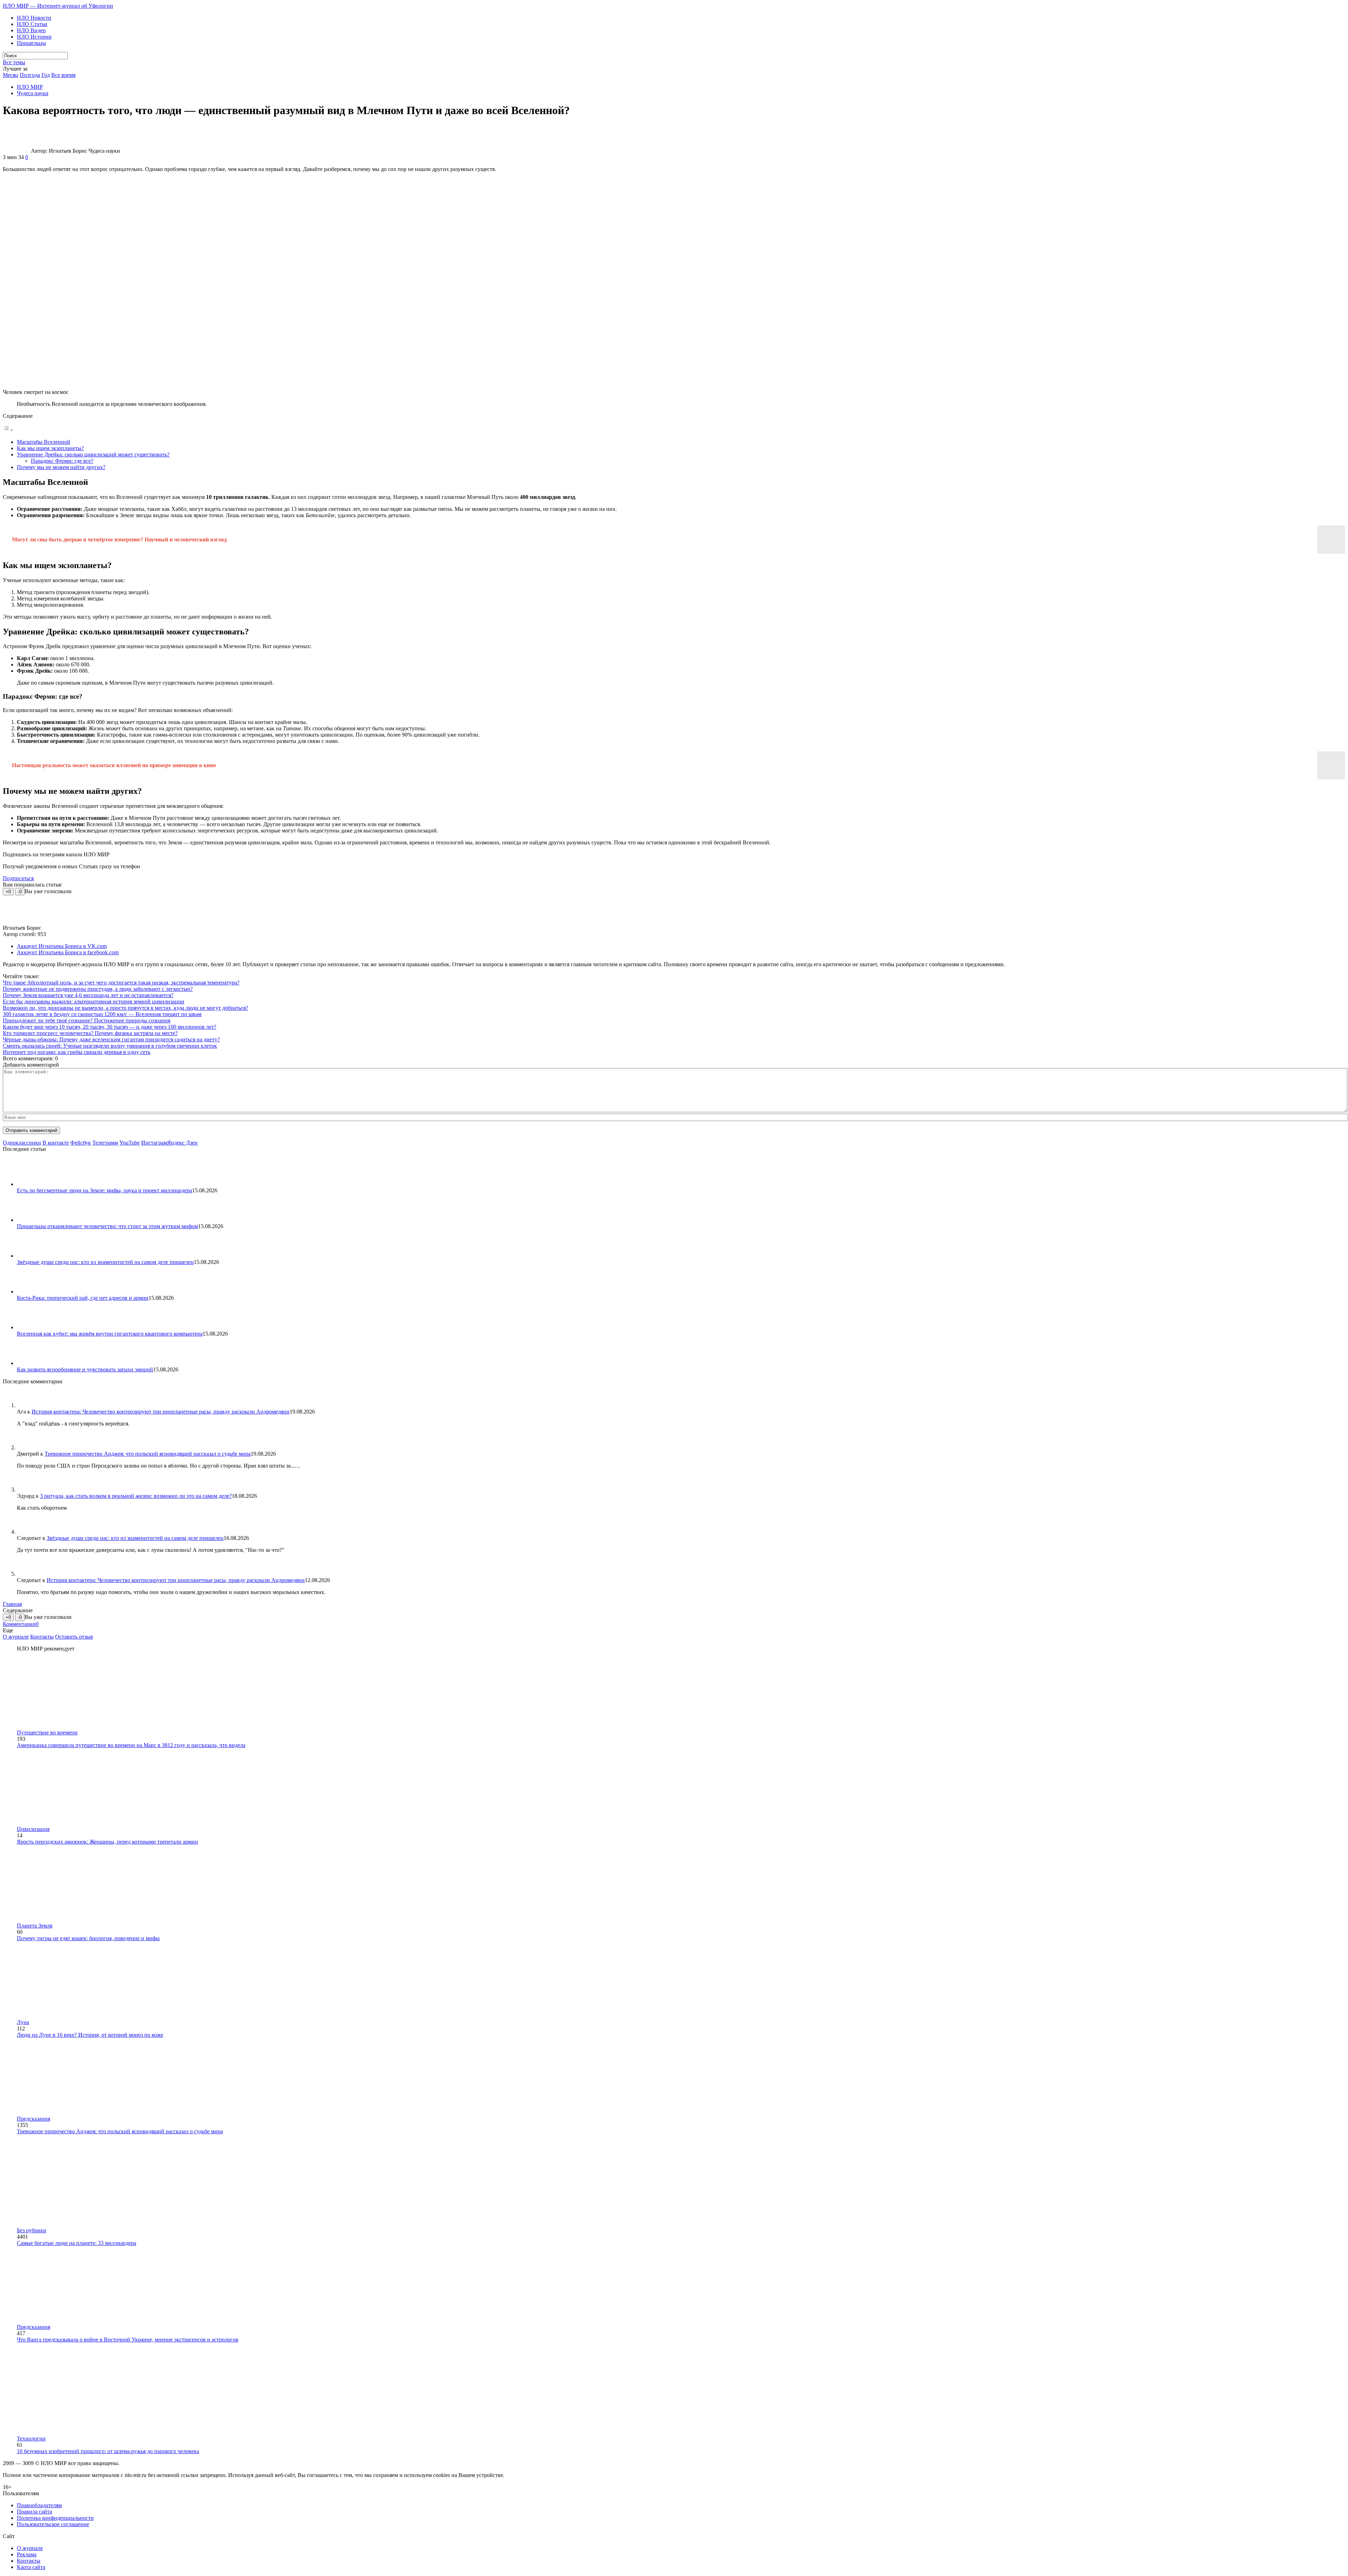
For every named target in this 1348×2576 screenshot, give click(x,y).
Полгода (30, 75)
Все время (63, 75)
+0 (8, 892)
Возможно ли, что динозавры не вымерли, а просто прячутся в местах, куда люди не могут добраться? (125, 1008)
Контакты (42, 1637)
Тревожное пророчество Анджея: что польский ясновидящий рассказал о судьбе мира (148, 1454)
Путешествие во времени (47, 1732)
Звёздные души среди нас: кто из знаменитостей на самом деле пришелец (105, 1262)
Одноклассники (22, 1143)
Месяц (11, 75)
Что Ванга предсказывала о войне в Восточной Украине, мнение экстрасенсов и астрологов (128, 2340)
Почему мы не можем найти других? (61, 467)
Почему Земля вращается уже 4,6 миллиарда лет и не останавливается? (88, 995)
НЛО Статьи (32, 24)
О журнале (16, 1637)
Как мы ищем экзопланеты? (50, 448)
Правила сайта (34, 2512)
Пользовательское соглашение (53, 2524)
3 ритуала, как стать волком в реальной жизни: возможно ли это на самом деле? (136, 1496)
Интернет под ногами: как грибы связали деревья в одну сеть (77, 1052)
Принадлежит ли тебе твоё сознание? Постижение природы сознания (87, 1020)
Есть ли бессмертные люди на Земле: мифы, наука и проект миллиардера (104, 1190)
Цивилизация (33, 1829)
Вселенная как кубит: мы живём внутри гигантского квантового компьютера (110, 1334)
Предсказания (34, 2119)
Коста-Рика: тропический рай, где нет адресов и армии (83, 1298)
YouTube (130, 1143)
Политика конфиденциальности (55, 2518)
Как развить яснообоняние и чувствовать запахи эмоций (85, 1369)
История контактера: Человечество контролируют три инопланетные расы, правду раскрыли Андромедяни (161, 1412)
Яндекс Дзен (182, 1143)
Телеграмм (105, 1143)
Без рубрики (32, 2230)
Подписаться (18, 878)
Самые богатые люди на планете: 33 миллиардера (77, 2243)
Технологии (31, 2439)
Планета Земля (35, 1926)
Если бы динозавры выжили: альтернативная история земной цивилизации (94, 1002)
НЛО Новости (34, 18)
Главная (12, 1604)
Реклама (27, 2554)
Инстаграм (154, 1143)
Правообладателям (39, 2505)
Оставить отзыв (74, 1637)
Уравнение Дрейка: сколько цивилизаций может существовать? (93, 454)
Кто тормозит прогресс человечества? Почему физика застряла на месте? (90, 1033)
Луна (23, 2022)
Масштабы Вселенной (44, 442)
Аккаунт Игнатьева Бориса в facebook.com (68, 952)
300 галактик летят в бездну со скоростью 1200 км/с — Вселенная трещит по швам (102, 1014)
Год (46, 75)
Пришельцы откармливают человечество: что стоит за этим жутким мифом (107, 1226)
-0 (20, 892)
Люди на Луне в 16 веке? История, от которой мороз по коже (90, 2035)
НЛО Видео (31, 30)
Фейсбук (81, 1143)
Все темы (14, 62)
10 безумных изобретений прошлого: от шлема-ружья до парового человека (108, 2451)
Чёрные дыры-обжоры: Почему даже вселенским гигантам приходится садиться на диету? (111, 1039)
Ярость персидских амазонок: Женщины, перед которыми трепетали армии (107, 1842)
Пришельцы (31, 43)
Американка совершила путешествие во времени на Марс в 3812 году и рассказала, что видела (131, 1745)
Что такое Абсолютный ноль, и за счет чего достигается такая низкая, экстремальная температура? (121, 983)
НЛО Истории (34, 37)
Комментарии (21, 1624)
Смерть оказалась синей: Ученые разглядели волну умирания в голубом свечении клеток (110, 1046)
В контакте (56, 1143)
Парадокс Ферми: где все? (62, 461)
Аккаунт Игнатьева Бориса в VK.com (62, 946)
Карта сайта (31, 2567)
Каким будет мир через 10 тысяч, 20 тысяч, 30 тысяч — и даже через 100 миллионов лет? (110, 1027)
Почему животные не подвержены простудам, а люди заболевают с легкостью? (98, 989)
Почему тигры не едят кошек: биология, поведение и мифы (88, 1938)
